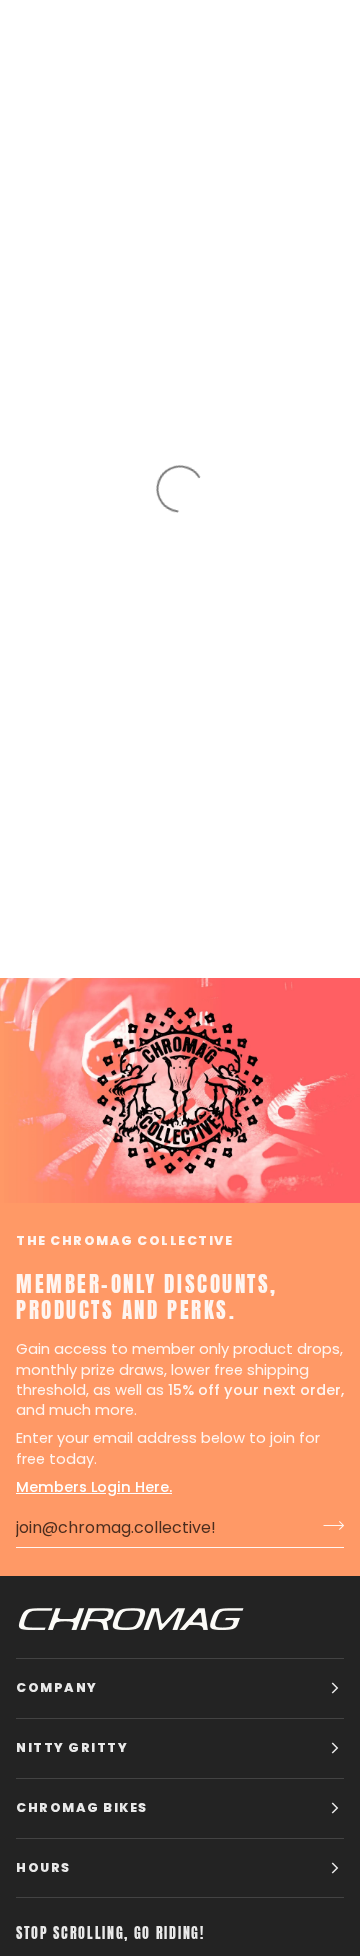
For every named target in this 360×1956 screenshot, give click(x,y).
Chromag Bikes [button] (82, 1807)
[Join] (327, 1525)
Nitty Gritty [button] (72, 1747)
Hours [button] (43, 1867)
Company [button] (57, 1687)
